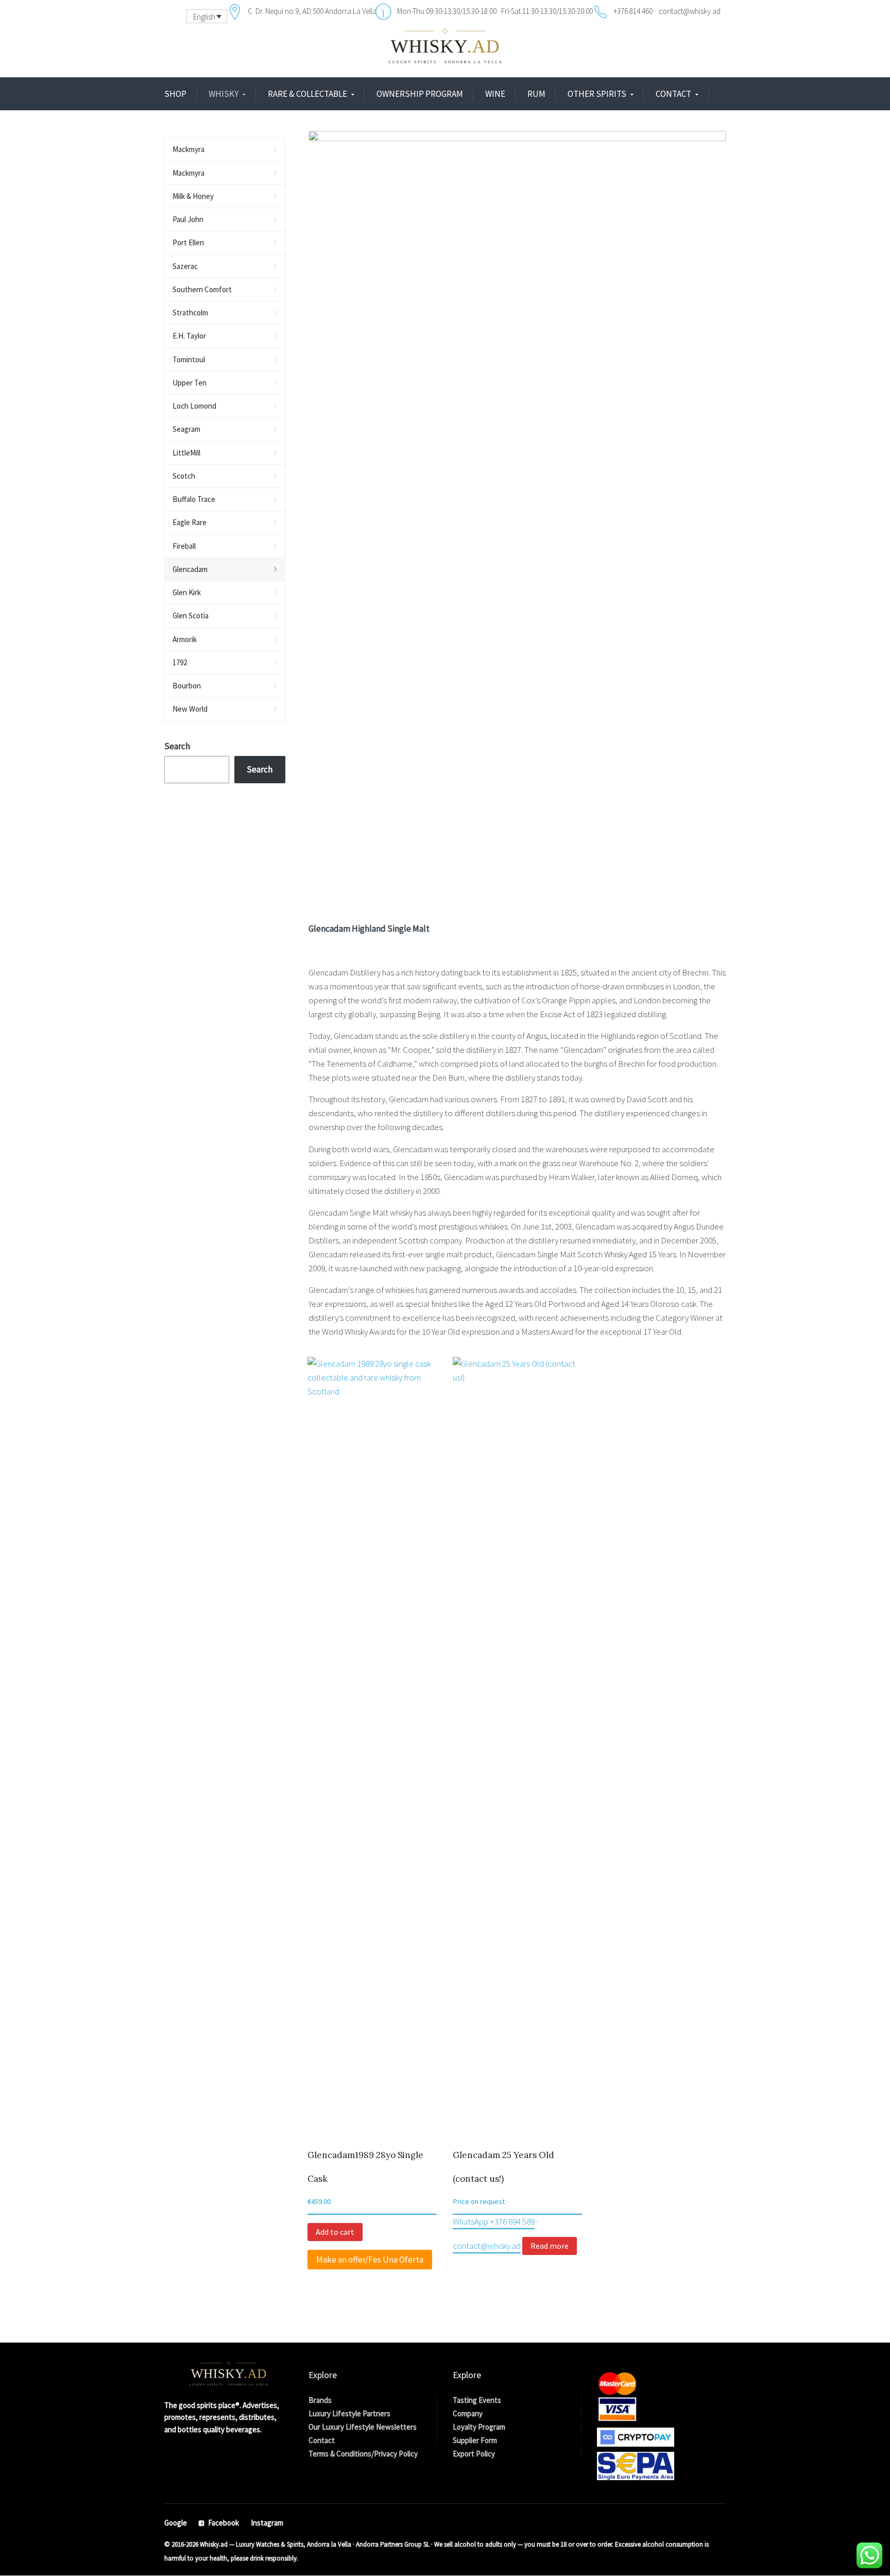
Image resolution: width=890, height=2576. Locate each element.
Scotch (184, 476)
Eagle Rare (190, 522)
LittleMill (186, 453)
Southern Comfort (202, 289)
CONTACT (673, 94)
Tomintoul (189, 359)
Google (176, 2523)
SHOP (175, 94)
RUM (536, 94)
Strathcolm (190, 313)
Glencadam (190, 569)
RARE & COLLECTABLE (307, 94)
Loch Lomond (194, 406)
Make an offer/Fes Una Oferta (370, 2260)
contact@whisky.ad (487, 2246)
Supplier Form (475, 2440)
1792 (180, 662)
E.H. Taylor (189, 336)
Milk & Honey (193, 196)
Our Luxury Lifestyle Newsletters (363, 2427)
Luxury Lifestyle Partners (349, 2413)
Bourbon (187, 686)
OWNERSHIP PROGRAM (420, 94)
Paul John (188, 219)
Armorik (185, 639)
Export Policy (474, 2454)
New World (190, 709)
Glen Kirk (187, 592)
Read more (550, 2246)
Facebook (224, 2523)
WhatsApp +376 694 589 (494, 2221)
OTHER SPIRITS (597, 94)
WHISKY (224, 94)
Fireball (184, 546)
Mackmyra (189, 149)
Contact (322, 2440)
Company (468, 2413)
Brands (320, 2400)
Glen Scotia (191, 616)
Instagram (267, 2523)
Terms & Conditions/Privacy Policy (363, 2454)
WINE (495, 94)
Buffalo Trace (194, 499)
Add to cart (335, 2232)
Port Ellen (188, 242)
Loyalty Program (479, 2427)
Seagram (186, 429)
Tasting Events (477, 2400)
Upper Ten (190, 383)
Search (177, 746)
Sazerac (185, 266)
